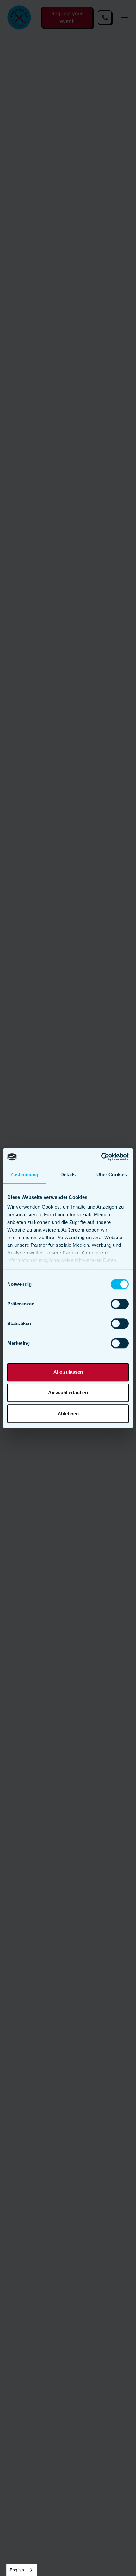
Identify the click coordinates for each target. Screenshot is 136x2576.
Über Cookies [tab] (112, 1175)
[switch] (120, 1304)
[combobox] (22, 2570)
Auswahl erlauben (68, 1393)
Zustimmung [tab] (25, 1175)
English (17, 2570)
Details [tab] (68, 1175)
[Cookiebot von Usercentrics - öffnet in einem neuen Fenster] (101, 1157)
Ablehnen (68, 1413)
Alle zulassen (68, 1372)
